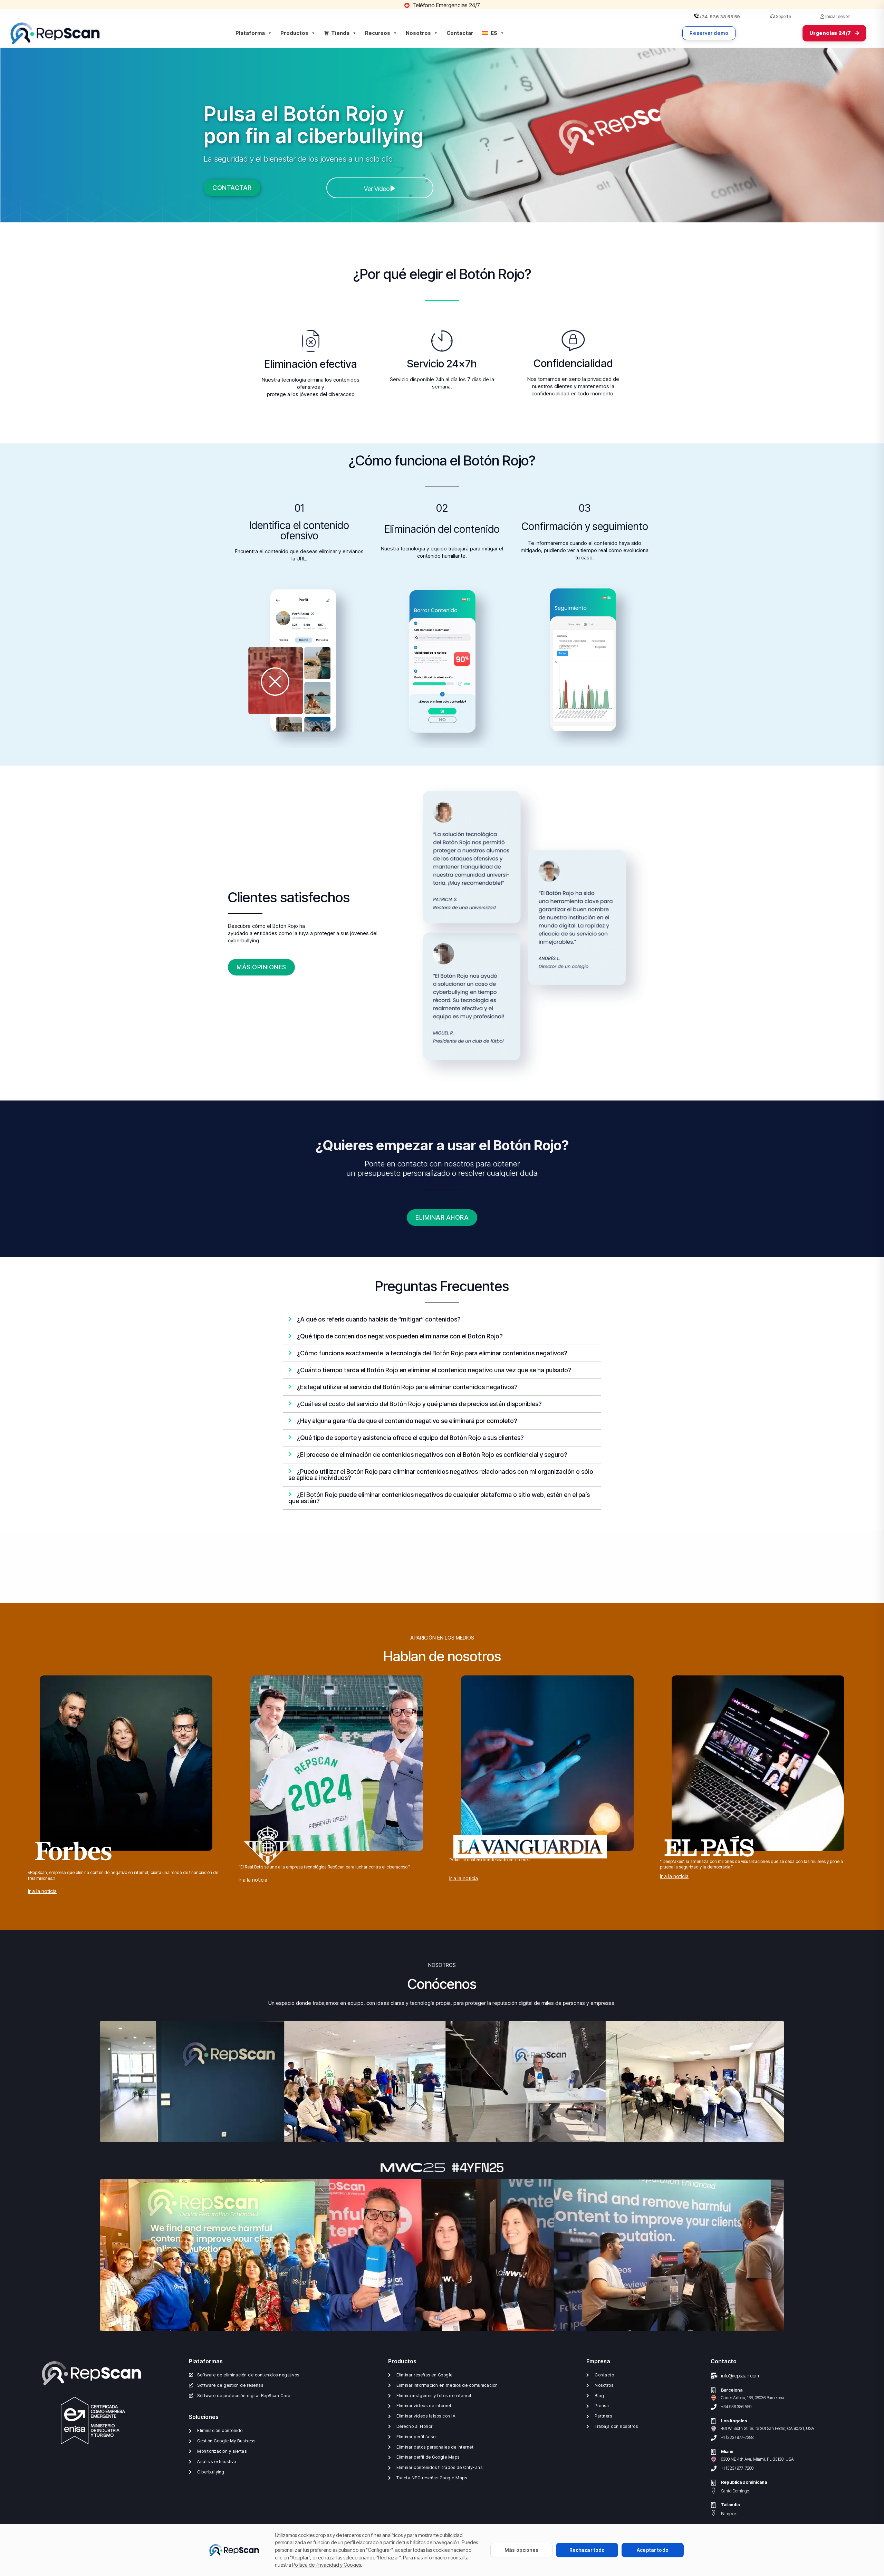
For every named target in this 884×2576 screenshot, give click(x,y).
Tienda (340, 33)
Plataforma (250, 33)
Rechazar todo (587, 2550)
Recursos (378, 33)
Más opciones (521, 2550)
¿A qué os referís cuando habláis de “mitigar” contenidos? (379, 1319)
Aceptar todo (653, 2550)
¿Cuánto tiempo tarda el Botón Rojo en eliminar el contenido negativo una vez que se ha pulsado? (434, 1370)
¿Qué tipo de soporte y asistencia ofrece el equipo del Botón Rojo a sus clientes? (410, 1438)
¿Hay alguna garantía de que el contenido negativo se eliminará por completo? (407, 1421)
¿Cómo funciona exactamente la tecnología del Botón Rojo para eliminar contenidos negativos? (432, 1353)
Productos (294, 33)
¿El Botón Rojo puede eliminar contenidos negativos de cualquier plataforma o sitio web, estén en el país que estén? (439, 1498)
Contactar (460, 33)
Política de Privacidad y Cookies (326, 2565)
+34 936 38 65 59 (719, 17)
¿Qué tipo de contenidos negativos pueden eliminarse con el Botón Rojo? (400, 1336)
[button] (442, 1320)
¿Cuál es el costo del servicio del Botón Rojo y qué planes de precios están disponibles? (419, 1404)
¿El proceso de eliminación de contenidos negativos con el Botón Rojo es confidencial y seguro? (432, 1455)
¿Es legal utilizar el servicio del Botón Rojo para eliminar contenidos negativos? (407, 1387)
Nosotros (418, 33)
